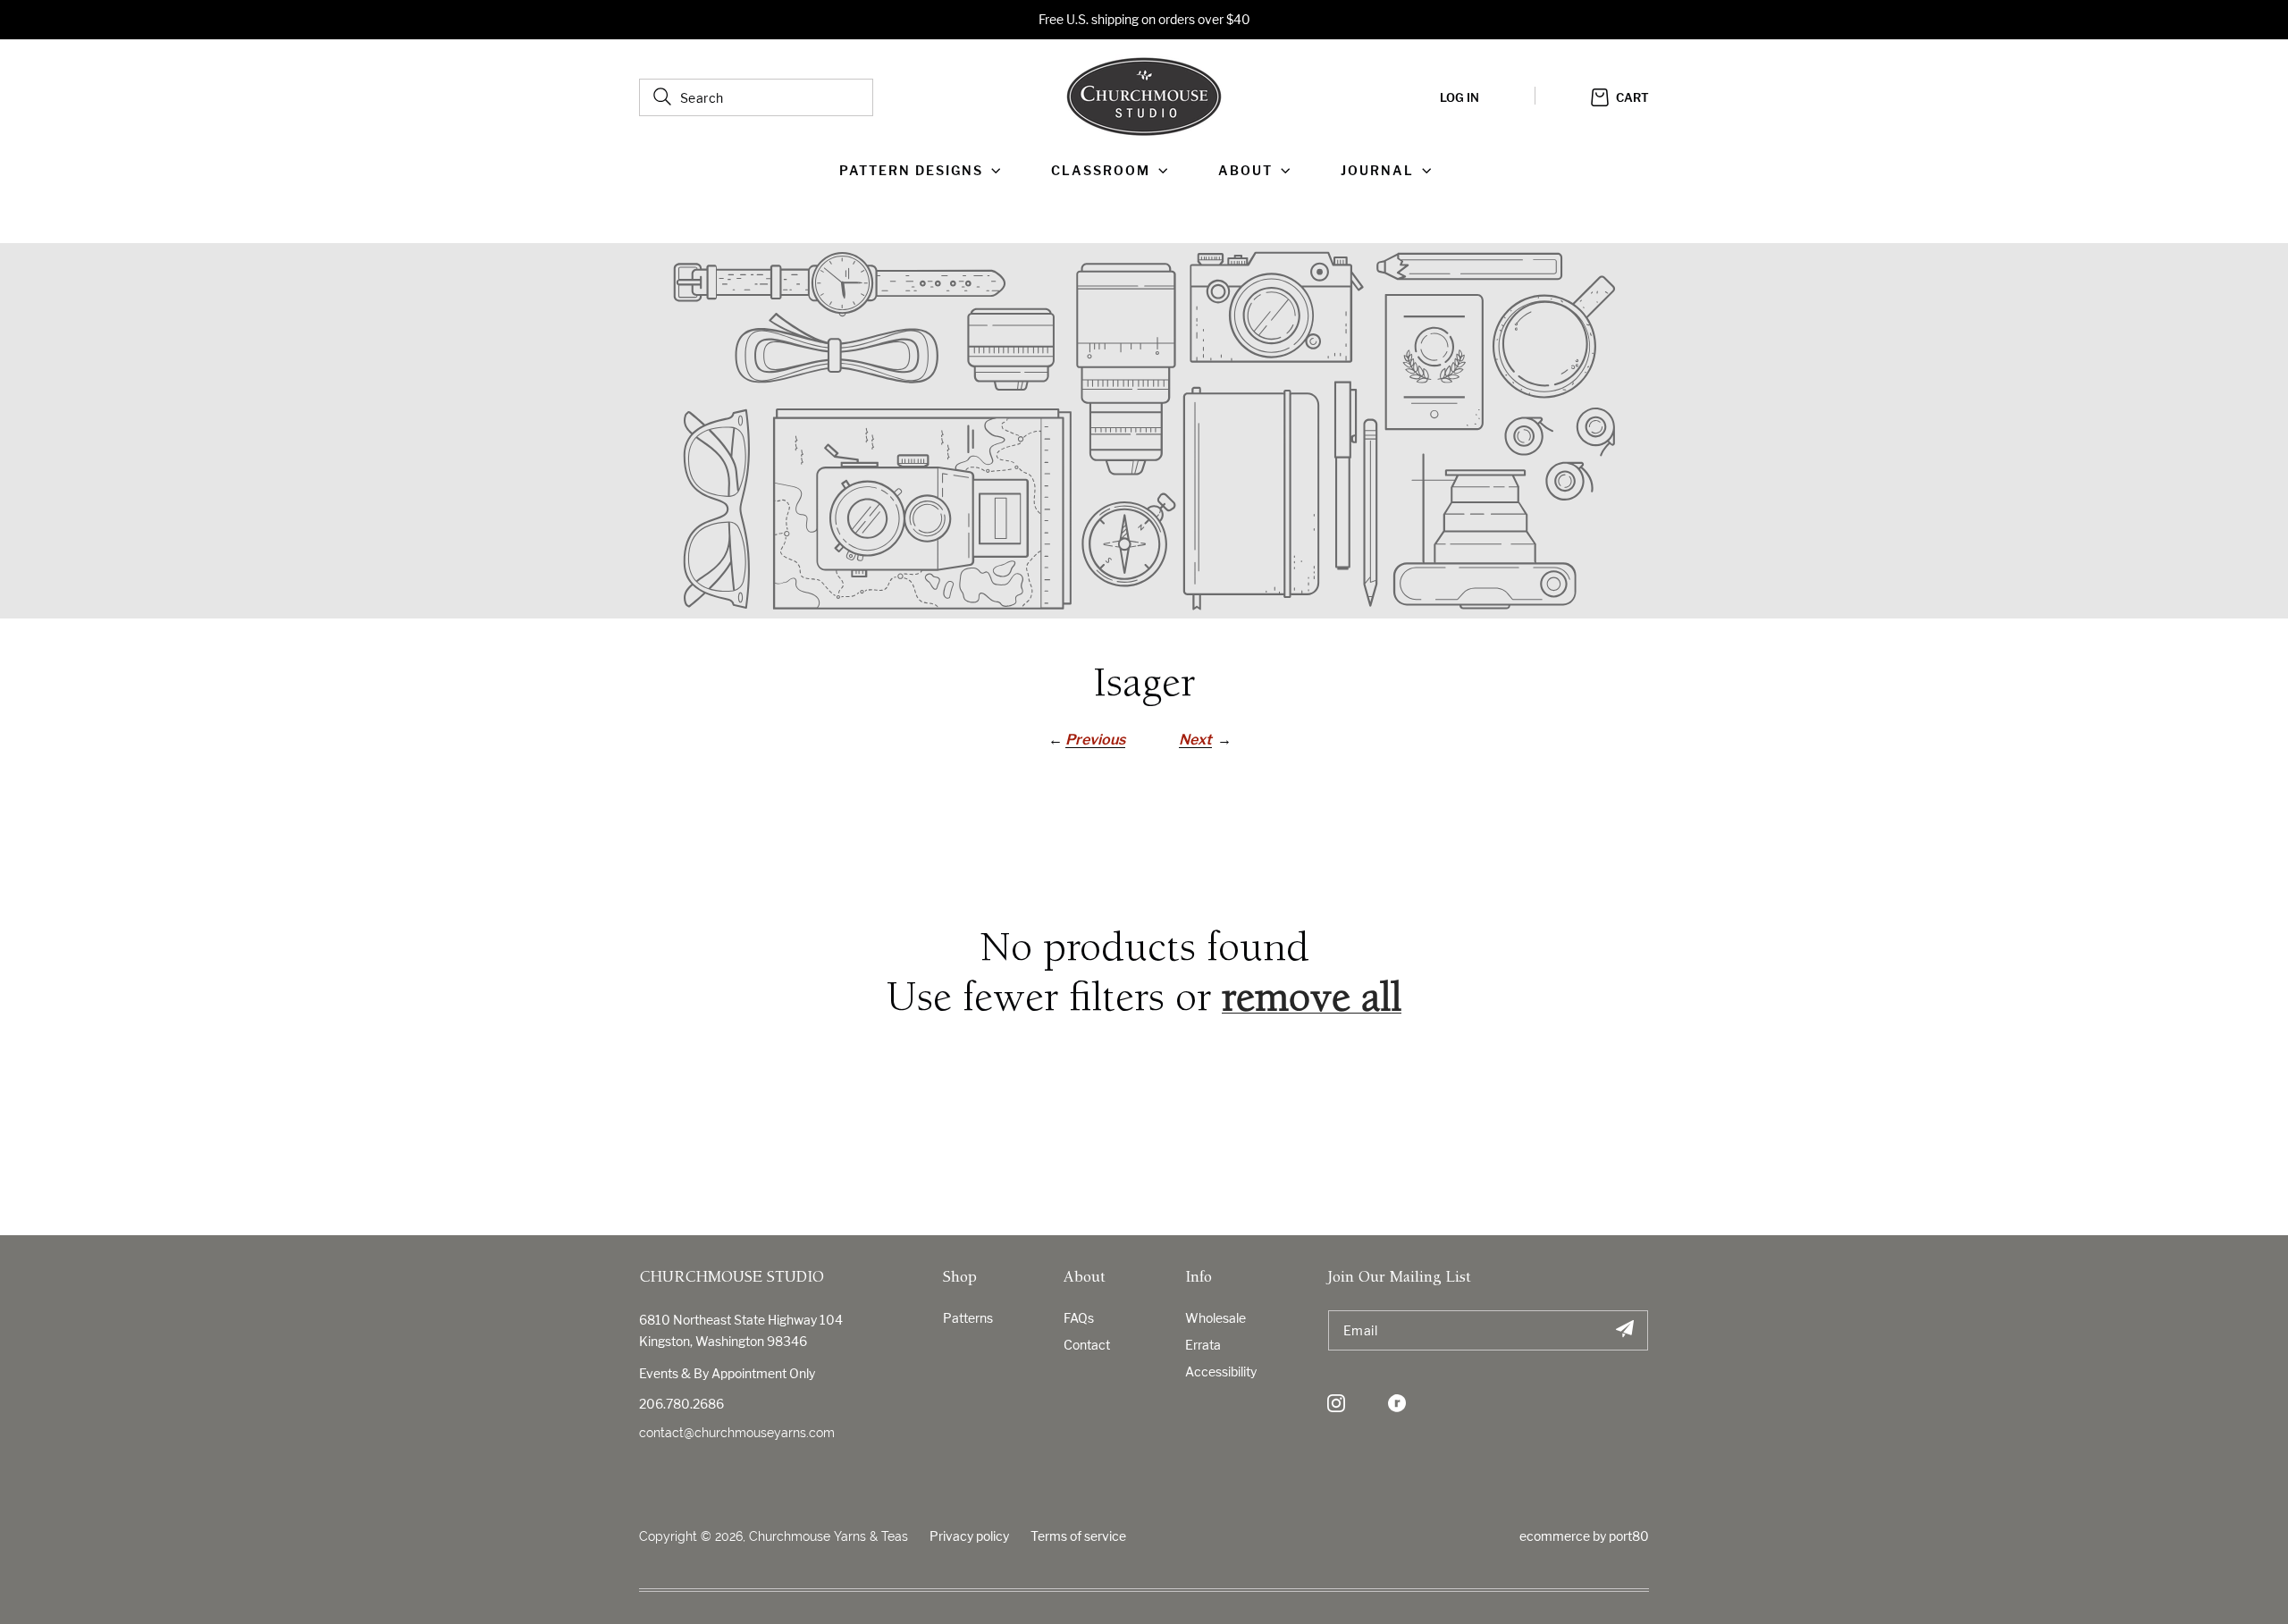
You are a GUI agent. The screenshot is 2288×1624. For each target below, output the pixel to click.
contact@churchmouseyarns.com (737, 1433)
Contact (1087, 1345)
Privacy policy (969, 1536)
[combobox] (756, 97)
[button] (924, 171)
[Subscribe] (1624, 1330)
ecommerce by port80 (1584, 1536)
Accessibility (1221, 1372)
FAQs (1079, 1318)
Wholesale (1215, 1318)
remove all (1312, 1001)
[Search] (662, 97)
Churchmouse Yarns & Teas (829, 1536)
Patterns (968, 1318)
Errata (1203, 1345)
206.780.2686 (681, 1404)
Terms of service (1078, 1536)
